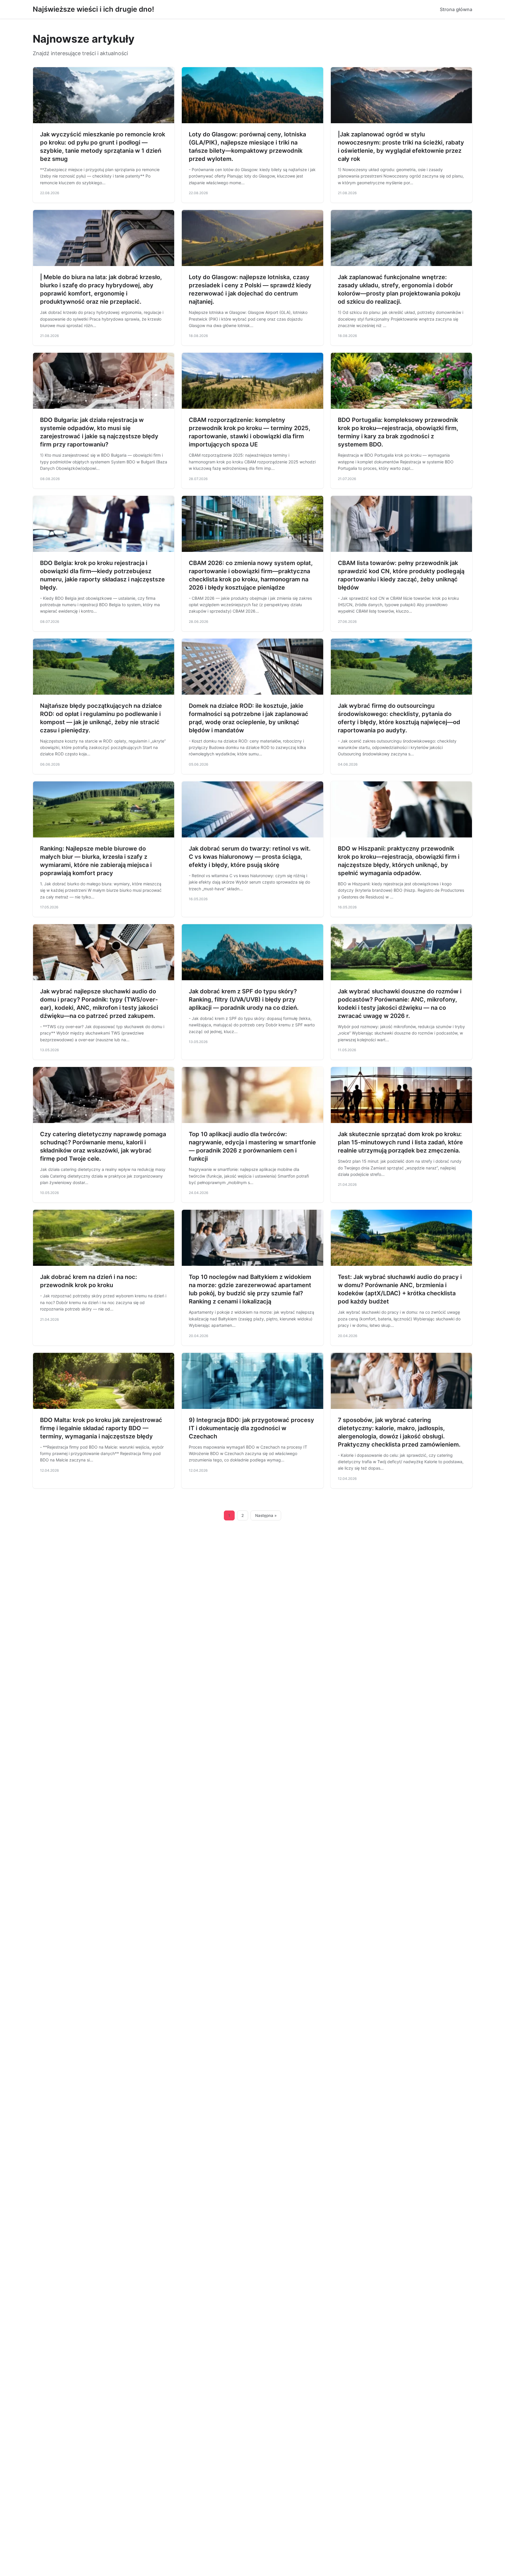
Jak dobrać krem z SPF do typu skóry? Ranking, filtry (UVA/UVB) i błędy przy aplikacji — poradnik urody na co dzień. (244, 1000)
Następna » (266, 1515)
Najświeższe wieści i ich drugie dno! (93, 9)
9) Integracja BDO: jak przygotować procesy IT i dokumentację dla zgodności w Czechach (251, 1428)
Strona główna (456, 9)
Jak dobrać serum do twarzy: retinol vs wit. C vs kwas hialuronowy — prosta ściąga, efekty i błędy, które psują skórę (250, 857)
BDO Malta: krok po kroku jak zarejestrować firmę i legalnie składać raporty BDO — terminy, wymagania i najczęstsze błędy (101, 1428)
